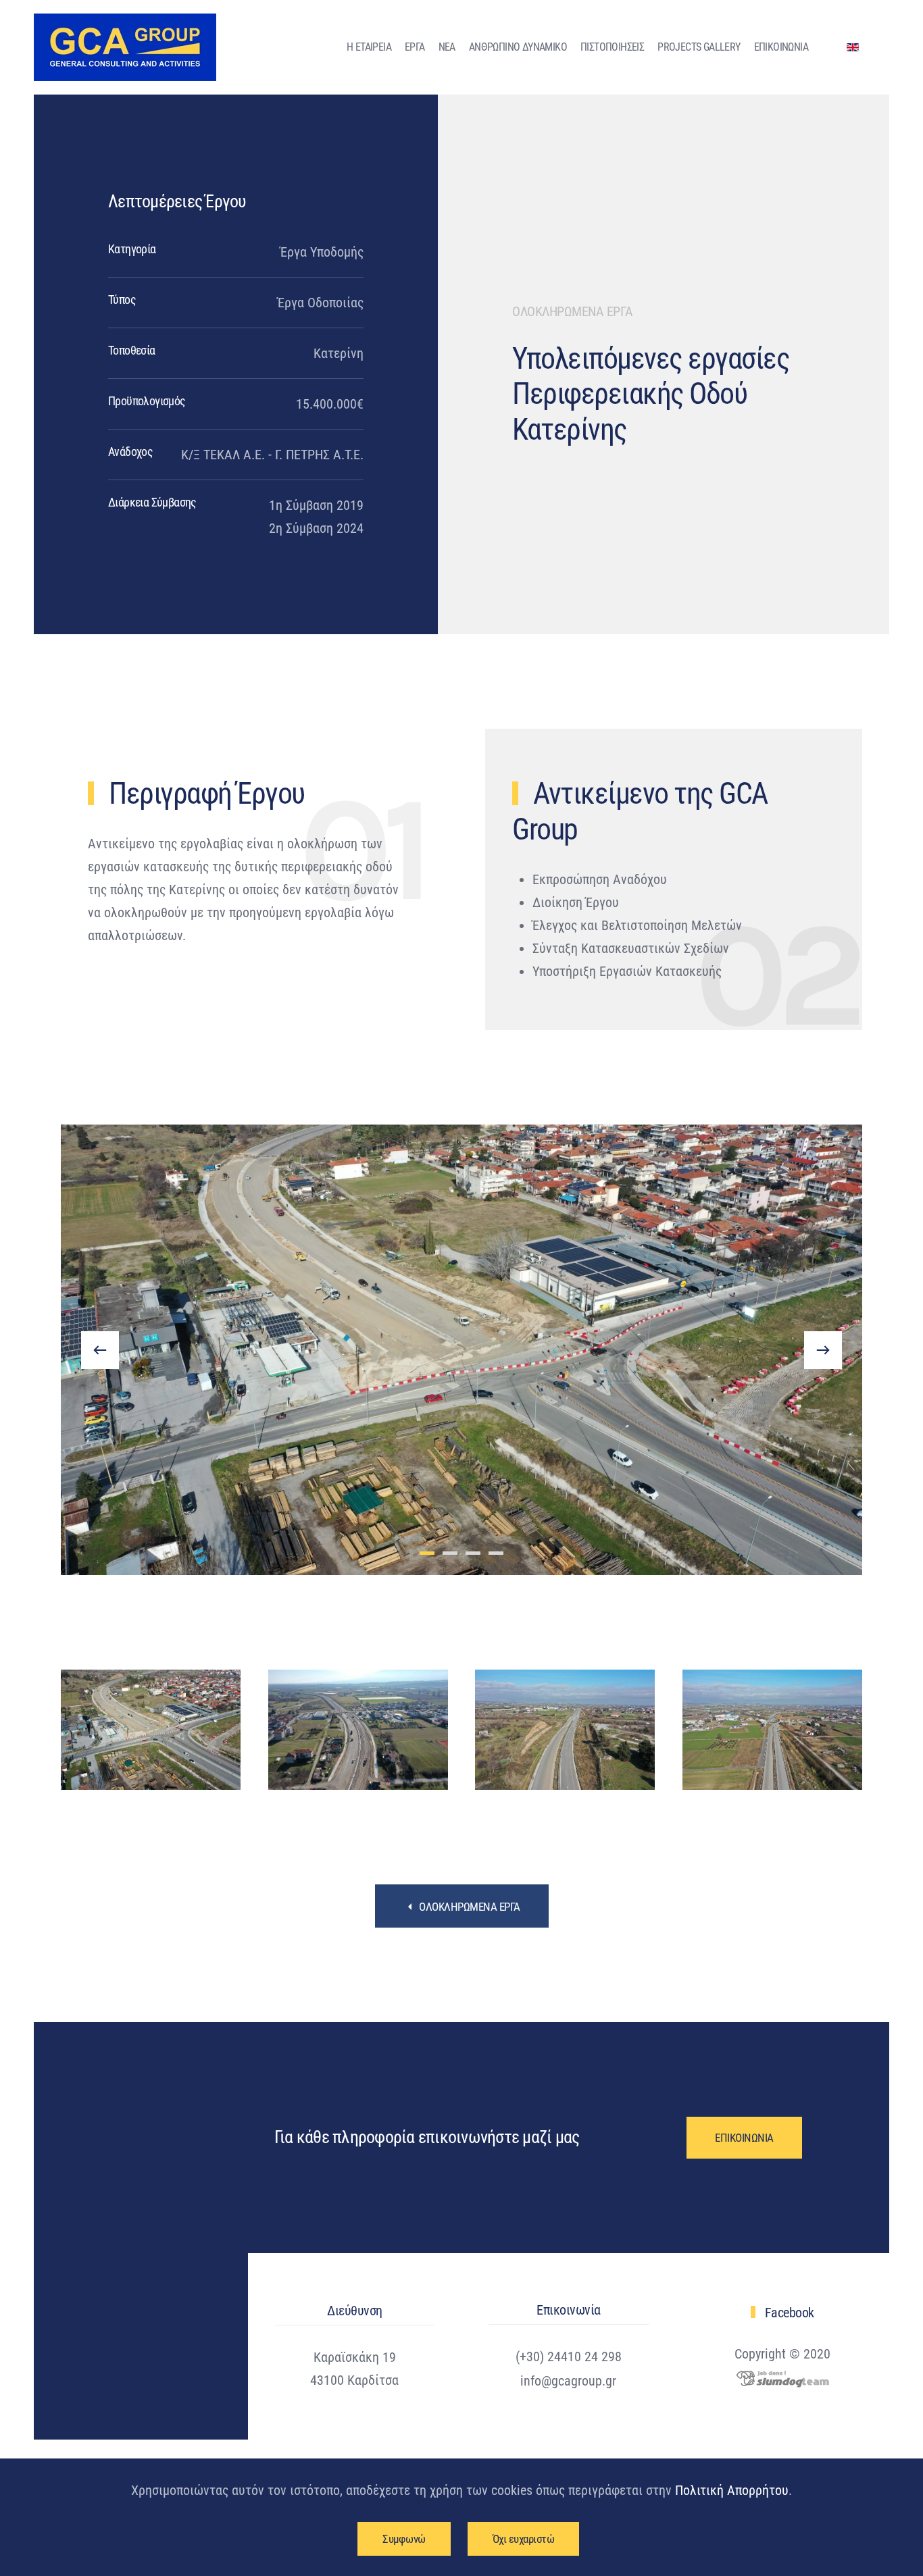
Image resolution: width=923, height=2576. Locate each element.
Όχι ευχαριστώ (524, 2539)
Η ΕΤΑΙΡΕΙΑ (369, 47)
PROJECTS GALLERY (699, 47)
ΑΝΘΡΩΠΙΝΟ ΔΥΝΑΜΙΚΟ (518, 47)
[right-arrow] (823, 1350)
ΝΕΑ (447, 47)
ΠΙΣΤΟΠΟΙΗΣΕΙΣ (612, 47)
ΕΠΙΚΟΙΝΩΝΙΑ (781, 47)
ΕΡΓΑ (415, 47)
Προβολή (151, 1730)
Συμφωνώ (404, 2539)
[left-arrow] (100, 1350)
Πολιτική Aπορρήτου (732, 2490)
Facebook (790, 2313)
